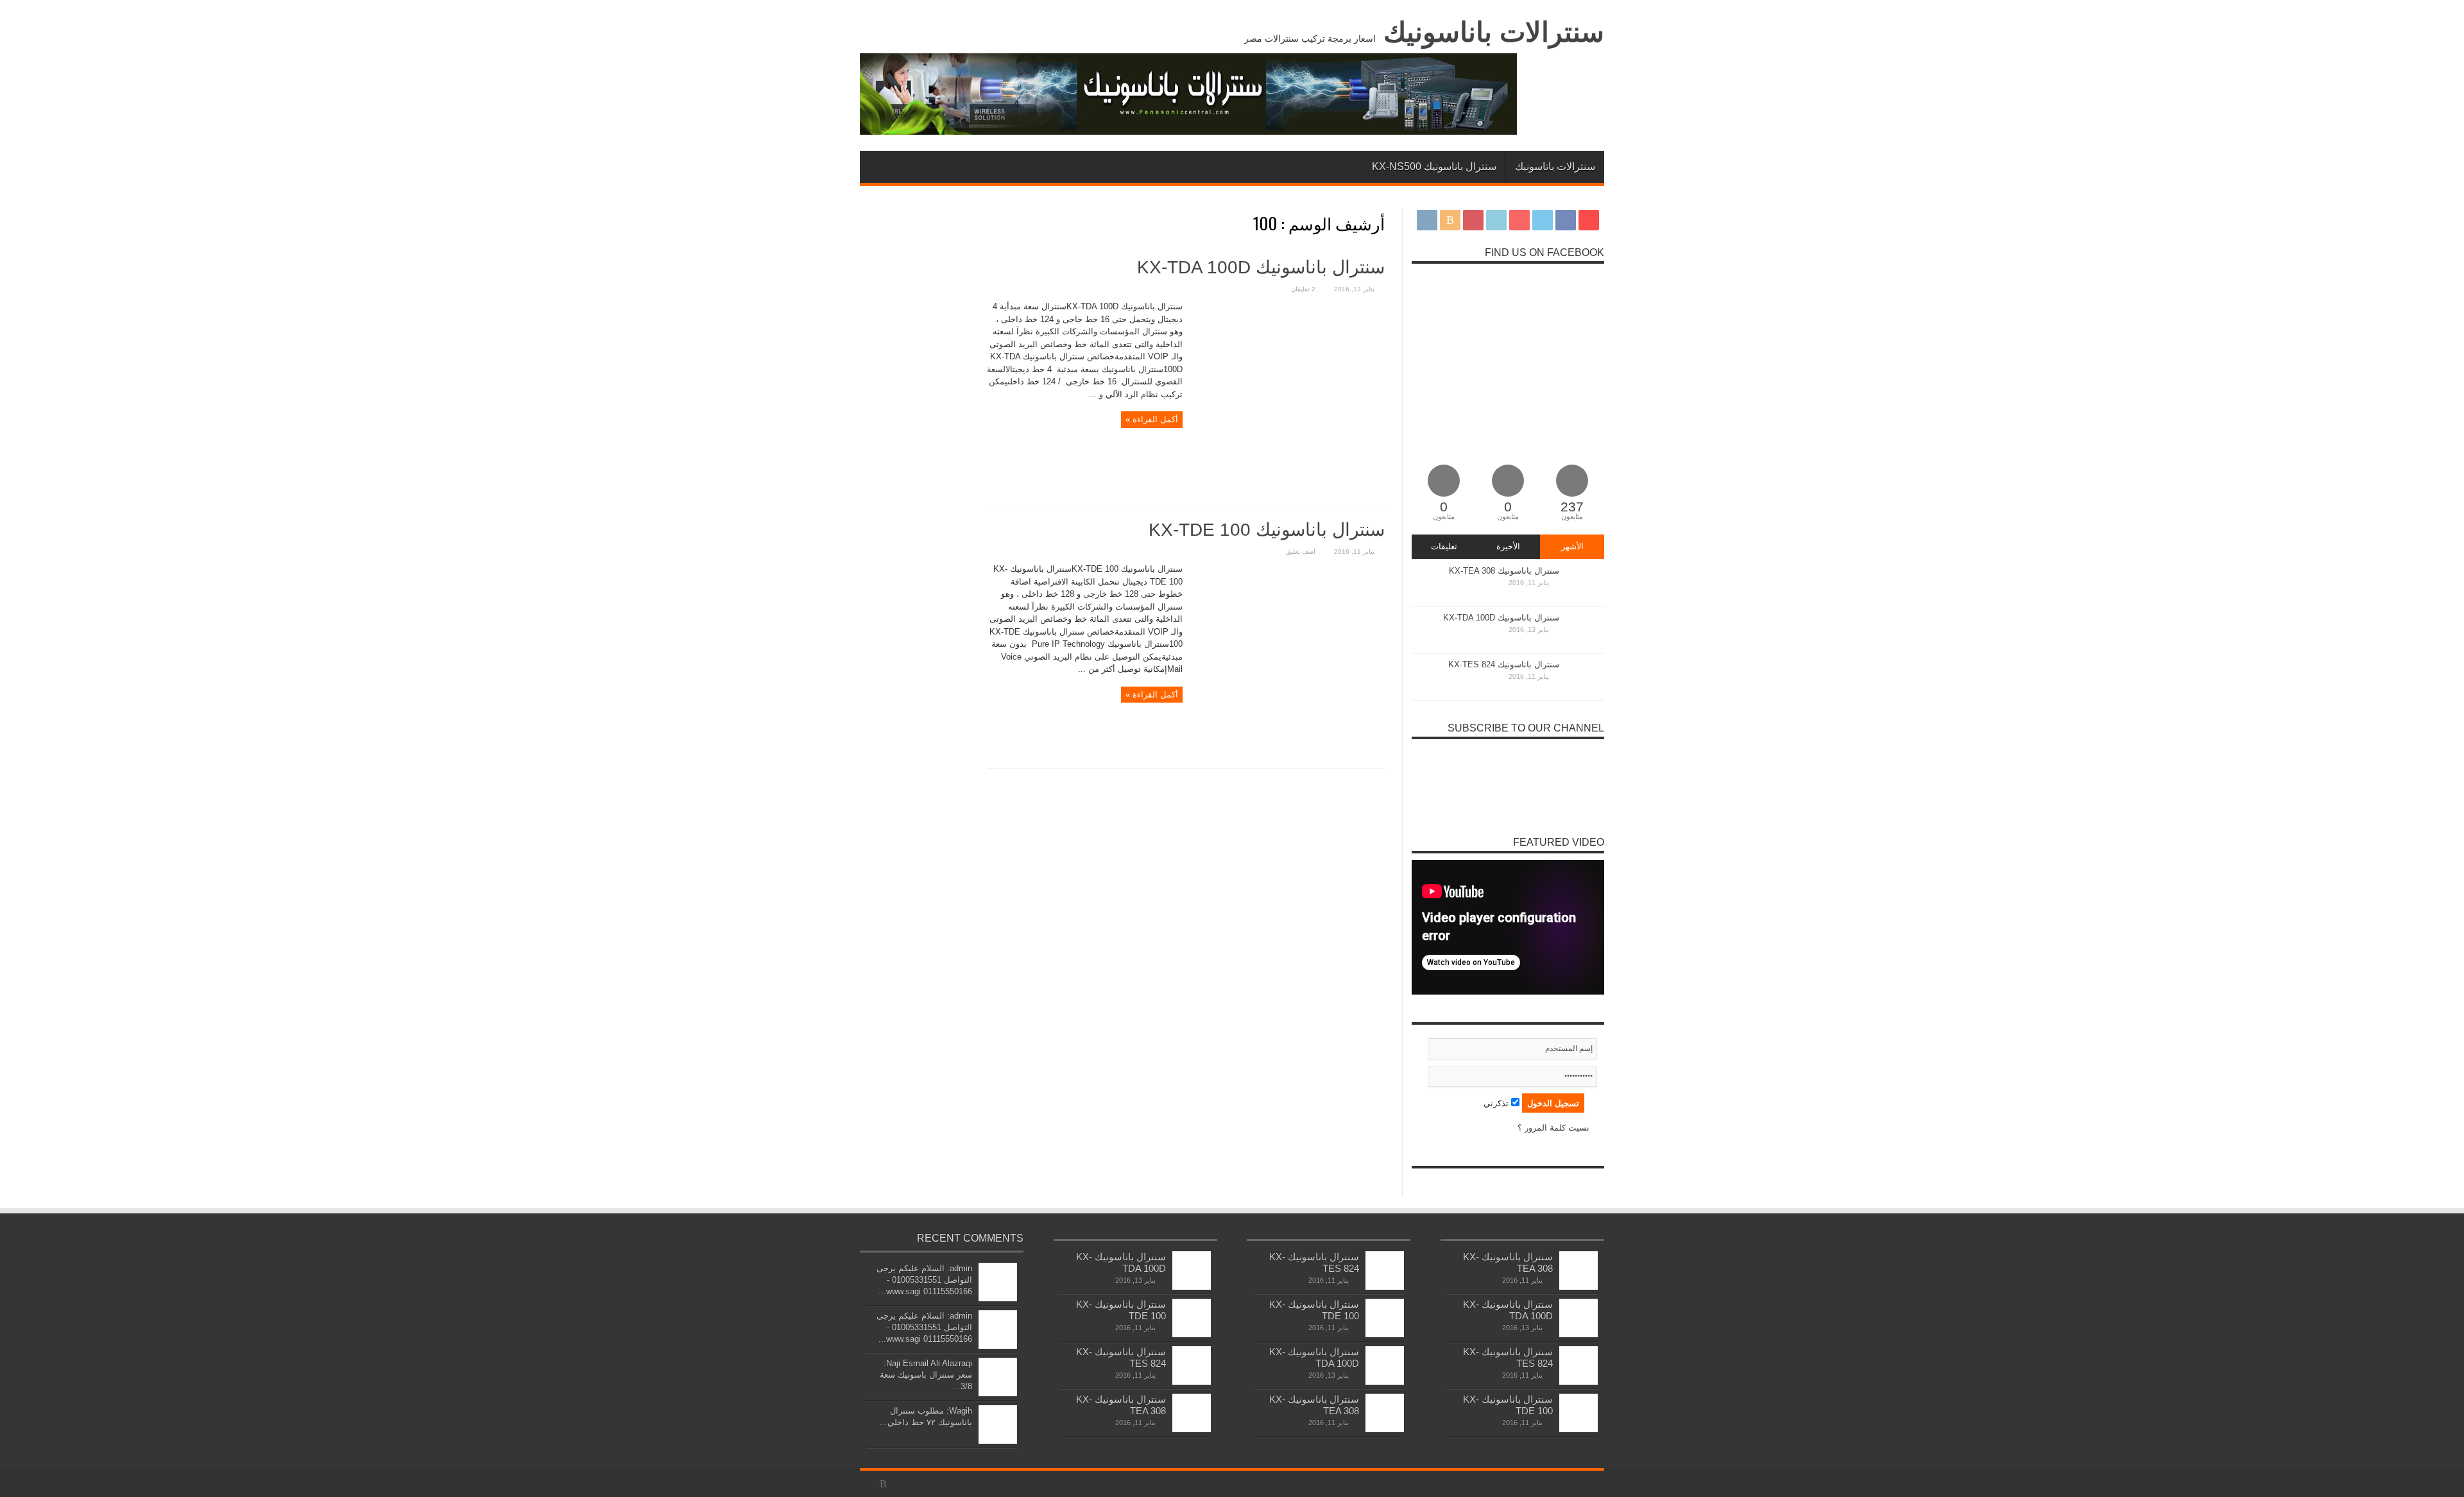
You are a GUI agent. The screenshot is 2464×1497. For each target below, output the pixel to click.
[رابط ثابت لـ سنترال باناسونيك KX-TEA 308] (1585, 601)
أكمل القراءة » (1152, 419)
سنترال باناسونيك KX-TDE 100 (1267, 530)
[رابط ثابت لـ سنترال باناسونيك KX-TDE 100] (1288, 752)
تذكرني (1497, 1103)
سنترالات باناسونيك (1494, 32)
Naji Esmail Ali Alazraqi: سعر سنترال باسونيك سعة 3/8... (926, 1375)
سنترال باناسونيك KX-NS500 (1434, 167)
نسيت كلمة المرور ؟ (1553, 1128)
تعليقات (1444, 546)
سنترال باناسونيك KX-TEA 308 (1504, 571)
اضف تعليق (1301, 552)
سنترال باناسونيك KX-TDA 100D (1261, 267)
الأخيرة (1508, 546)
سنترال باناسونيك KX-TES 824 (1504, 664)
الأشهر (1572, 546)
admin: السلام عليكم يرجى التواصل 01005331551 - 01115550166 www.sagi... (924, 1280)
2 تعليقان (1303, 289)
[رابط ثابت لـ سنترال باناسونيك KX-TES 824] (1585, 695)
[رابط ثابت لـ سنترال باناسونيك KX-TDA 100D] (1288, 490)
